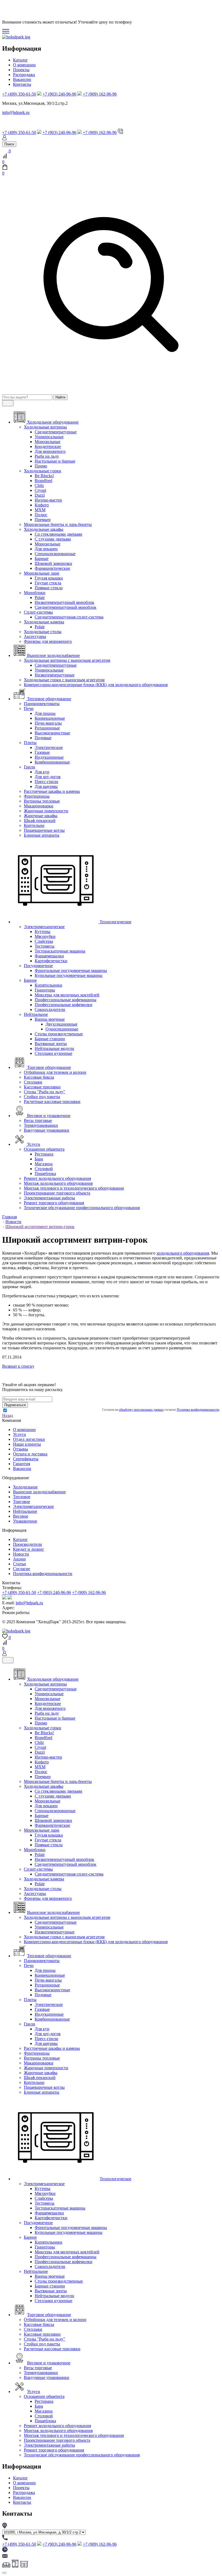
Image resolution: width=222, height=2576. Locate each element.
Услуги (19, 1434)
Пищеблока (45, 1174)
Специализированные (55, 554)
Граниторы (45, 990)
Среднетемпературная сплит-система (69, 617)
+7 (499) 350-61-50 (19, 94)
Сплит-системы (38, 612)
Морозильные (48, 442)
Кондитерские (48, 446)
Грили (30, 767)
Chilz (39, 485)
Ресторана (44, 1154)
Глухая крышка (49, 578)
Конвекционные (50, 718)
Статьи (19, 1564)
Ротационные (47, 728)
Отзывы (20, 1449)
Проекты (21, 70)
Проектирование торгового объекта (57, 1193)
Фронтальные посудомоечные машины (71, 970)
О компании (24, 65)
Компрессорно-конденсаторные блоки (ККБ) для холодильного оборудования (96, 685)
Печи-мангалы (48, 723)
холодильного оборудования (183, 1253)
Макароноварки (39, 806)
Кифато (42, 505)
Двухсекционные (61, 1024)
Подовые (43, 738)
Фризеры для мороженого (48, 641)
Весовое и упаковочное (49, 2363)
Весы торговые (38, 1120)
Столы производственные (59, 1034)
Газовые (42, 752)
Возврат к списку (18, 1366)
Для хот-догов (48, 777)
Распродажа (24, 75)
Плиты (30, 743)
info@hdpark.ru (16, 112)
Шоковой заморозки (53, 563)
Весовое (21, 1516)
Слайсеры (44, 941)
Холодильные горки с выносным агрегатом (64, 680)
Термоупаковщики (41, 1125)
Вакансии (22, 79)
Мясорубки (45, 936)
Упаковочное (25, 1521)
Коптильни (34, 825)
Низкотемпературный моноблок (64, 602)
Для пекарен (46, 549)
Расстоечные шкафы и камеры (52, 791)
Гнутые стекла (48, 583)
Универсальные (49, 437)
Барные (42, 559)
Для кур (42, 772)
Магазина (44, 1164)
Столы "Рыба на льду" (45, 1092)
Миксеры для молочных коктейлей (67, 995)
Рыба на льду (47, 456)
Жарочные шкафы (41, 816)
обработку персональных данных (141, 1410)
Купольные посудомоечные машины (68, 975)
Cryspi (40, 490)
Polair (40, 598)
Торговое (22, 1502)
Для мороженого (50, 451)
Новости (21, 1554)
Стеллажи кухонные (53, 1053)
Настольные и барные (55, 461)
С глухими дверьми (53, 539)
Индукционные (49, 757)
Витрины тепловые (42, 801)
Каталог (20, 60)
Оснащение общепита (44, 1149)
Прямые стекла (49, 588)
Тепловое (22, 1497)
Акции (19, 1559)
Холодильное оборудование (53, 1679)
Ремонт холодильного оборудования (57, 1178)
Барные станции (50, 1039)
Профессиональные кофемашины (66, 1000)
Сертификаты (26, 1459)
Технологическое (115, 2179)
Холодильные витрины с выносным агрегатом (67, 660)
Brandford (43, 481)
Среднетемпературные (56, 432)
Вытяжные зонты (51, 1044)
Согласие (22, 1569)
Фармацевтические (52, 568)
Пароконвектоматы (42, 704)
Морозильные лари (42, 573)
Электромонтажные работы (49, 1198)
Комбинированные (52, 762)
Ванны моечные (50, 1019)
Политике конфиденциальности (198, 1410)
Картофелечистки (51, 961)
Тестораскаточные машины (60, 951)
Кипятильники (48, 985)
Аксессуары (35, 636)
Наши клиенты (27, 1444)
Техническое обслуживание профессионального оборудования (82, 1208)
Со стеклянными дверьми (58, 534)
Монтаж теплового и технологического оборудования (74, 1188)
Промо (41, 466)
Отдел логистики (29, 1439)
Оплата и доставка (30, 1454)
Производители (27, 1544)
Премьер (43, 520)
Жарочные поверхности (46, 811)
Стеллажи (33, 1082)
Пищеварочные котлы (44, 830)
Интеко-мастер (48, 500)
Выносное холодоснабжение (39, 1492)
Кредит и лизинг (29, 1549)
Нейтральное (36, 1014)
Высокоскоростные (52, 733)
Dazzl (40, 495)
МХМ (40, 510)
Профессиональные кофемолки (63, 1005)
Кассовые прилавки (42, 1087)
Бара (39, 1159)
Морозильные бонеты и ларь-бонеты (58, 524)
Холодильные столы (43, 632)
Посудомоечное (38, 966)
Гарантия (22, 1464)
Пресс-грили (46, 782)
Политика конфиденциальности (43, 1574)
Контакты (22, 84)
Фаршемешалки (49, 956)
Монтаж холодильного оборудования (58, 1183)
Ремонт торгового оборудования (54, 1203)
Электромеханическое (44, 927)
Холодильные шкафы (44, 529)
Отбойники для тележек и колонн (55, 1072)
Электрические (49, 747)
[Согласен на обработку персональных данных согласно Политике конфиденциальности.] (5, 1411)
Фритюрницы (37, 796)
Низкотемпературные (55, 675)
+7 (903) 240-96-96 (59, 94)
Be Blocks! (44, 476)
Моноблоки (35, 593)
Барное (30, 980)
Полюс (41, 515)
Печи (29, 708)
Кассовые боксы (39, 1077)
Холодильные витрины (45, 427)
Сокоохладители (50, 1009)
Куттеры (43, 932)
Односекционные (62, 1029)
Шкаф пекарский (40, 821)
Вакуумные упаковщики (47, 1130)
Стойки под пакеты (42, 1097)
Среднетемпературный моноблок (66, 607)
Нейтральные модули (54, 1048)
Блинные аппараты (42, 835)
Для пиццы (45, 713)
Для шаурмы (46, 786)
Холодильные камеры (44, 622)
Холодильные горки (43, 471)
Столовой (44, 1169)
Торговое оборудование (49, 2315)
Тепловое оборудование (49, 1956)
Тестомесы (45, 946)
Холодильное (25, 1487)
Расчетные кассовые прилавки (52, 1102)
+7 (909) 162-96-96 (100, 94)
